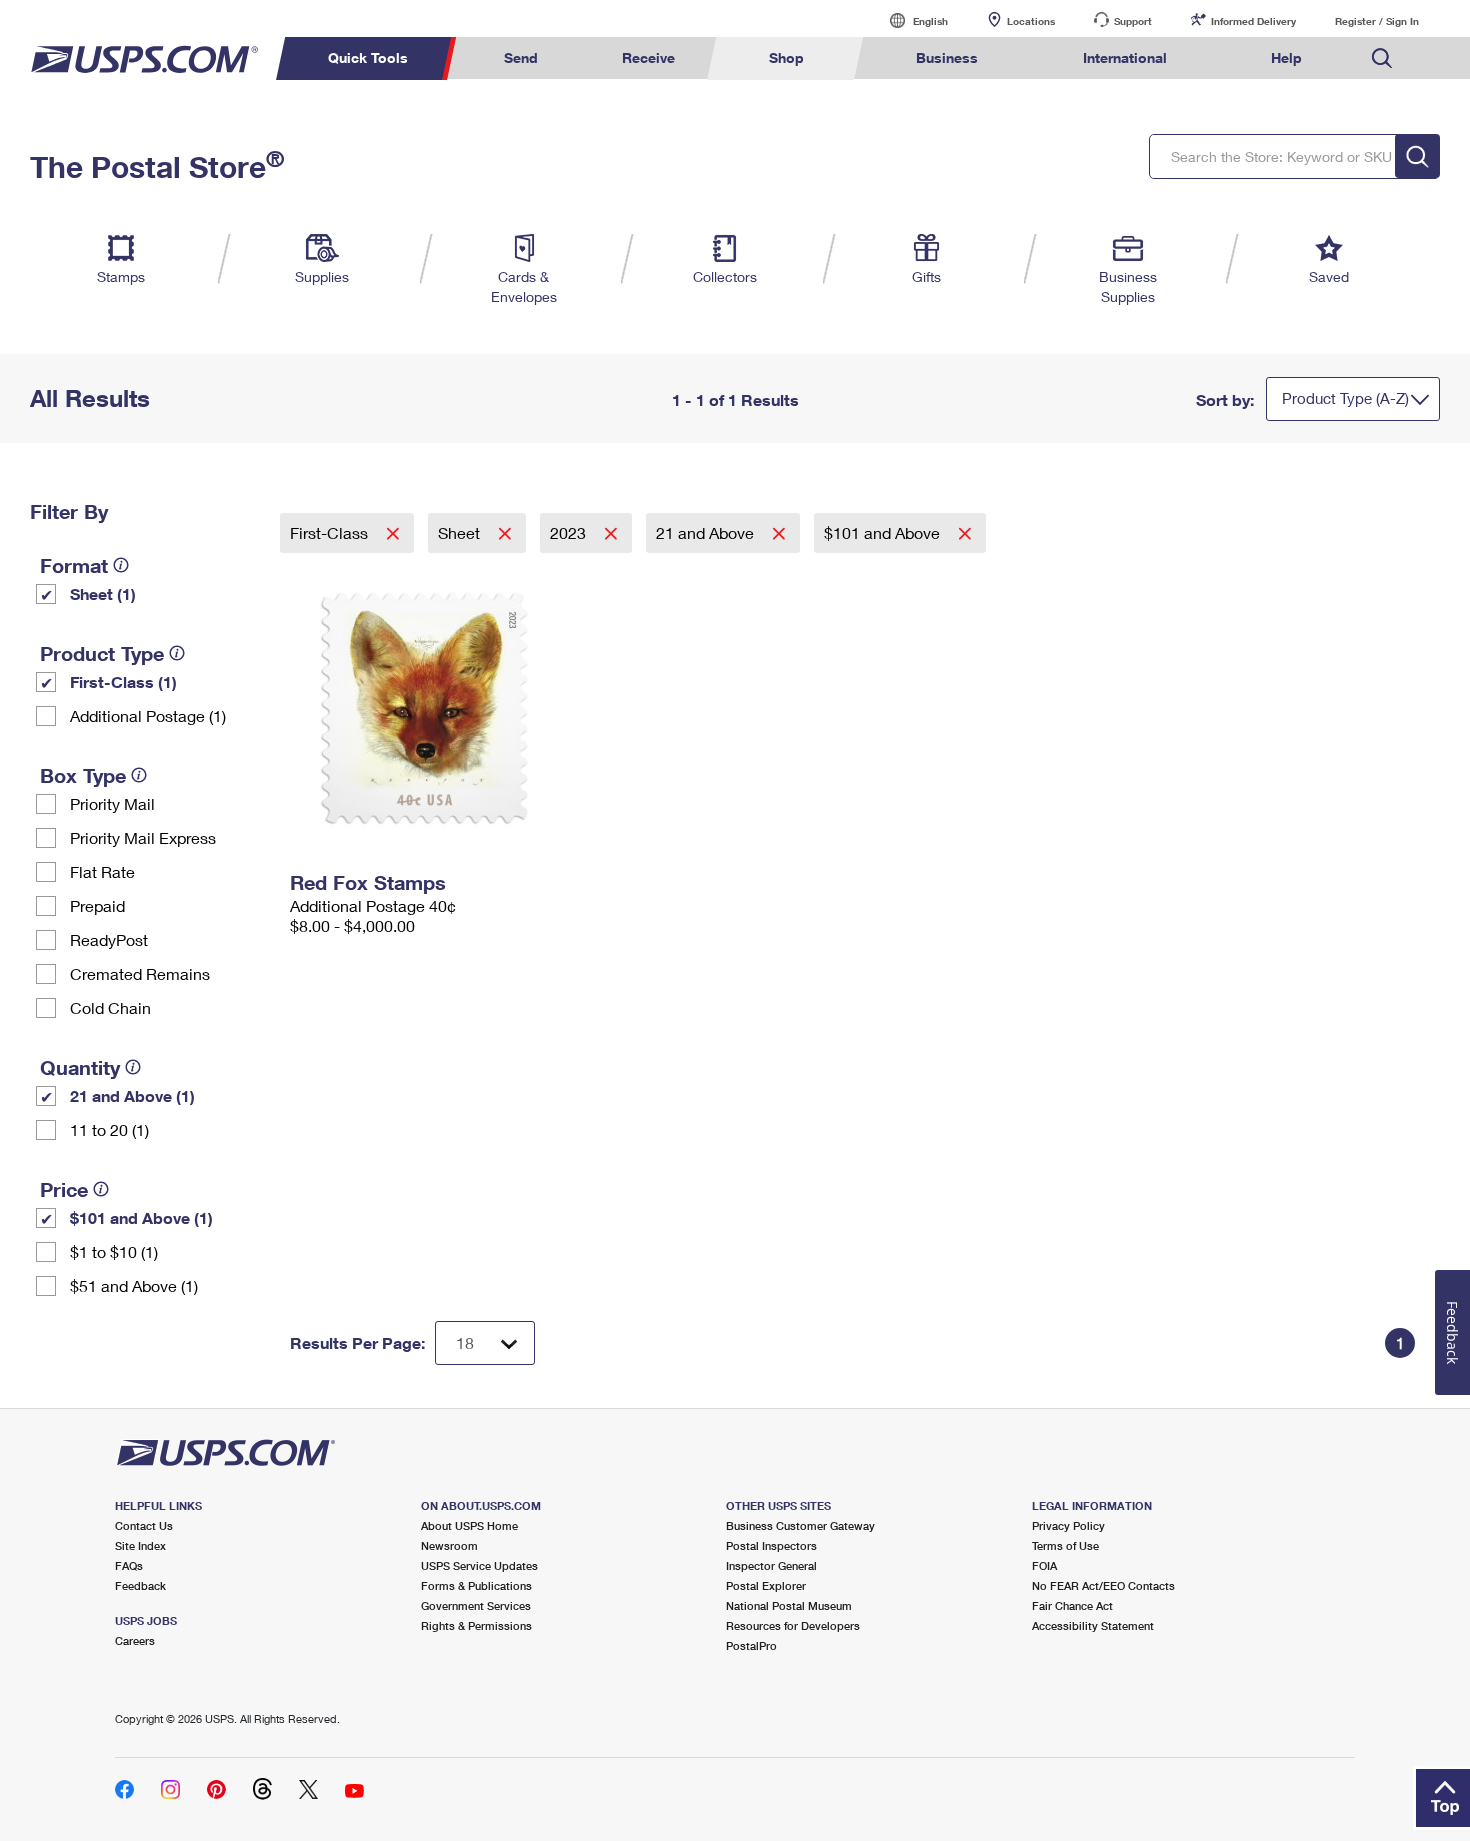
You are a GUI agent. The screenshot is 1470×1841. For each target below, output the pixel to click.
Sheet (461, 532)
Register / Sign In (1377, 21)
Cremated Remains (140, 973)
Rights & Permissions (476, 1625)
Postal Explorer (766, 1585)
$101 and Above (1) (141, 1217)
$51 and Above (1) (134, 1285)
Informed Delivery (1253, 21)
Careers (135, 1640)
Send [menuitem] (521, 57)
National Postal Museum (789, 1605)
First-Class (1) (123, 681)
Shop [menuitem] (786, 57)
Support (1133, 21)
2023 (570, 532)
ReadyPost (109, 939)
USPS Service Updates (479, 1565)
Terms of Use (1065, 1545)
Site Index (140, 1545)
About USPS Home (469, 1525)
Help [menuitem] (1286, 57)
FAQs (129, 1565)
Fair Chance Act (1072, 1605)
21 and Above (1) (132, 1095)
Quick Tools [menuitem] (368, 57)
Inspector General (771, 1565)
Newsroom (449, 1545)
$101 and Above (884, 532)
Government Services (476, 1605)
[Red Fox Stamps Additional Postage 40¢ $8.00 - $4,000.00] (471, 708)
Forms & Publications (476, 1585)
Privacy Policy (1068, 1525)
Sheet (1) (103, 593)
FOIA (1044, 1565)
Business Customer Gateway (800, 1525)
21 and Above (707, 532)
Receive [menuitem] (648, 57)
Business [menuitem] (947, 57)
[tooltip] (121, 565)
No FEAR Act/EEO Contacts (1103, 1585)
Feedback (140, 1585)
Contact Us (144, 1525)
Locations (1031, 21)
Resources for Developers (793, 1625)
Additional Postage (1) (148, 715)
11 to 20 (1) (109, 1129)
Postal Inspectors (771, 1545)
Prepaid (97, 905)
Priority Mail (112, 803)
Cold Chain (110, 1007)
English (910, 20)
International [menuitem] (1125, 57)
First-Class (331, 532)
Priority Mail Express (143, 837)
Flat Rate (102, 871)
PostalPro (751, 1645)
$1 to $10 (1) (114, 1251)
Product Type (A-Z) (1345, 398)
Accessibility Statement (1093, 1625)
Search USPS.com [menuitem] (1382, 58)
